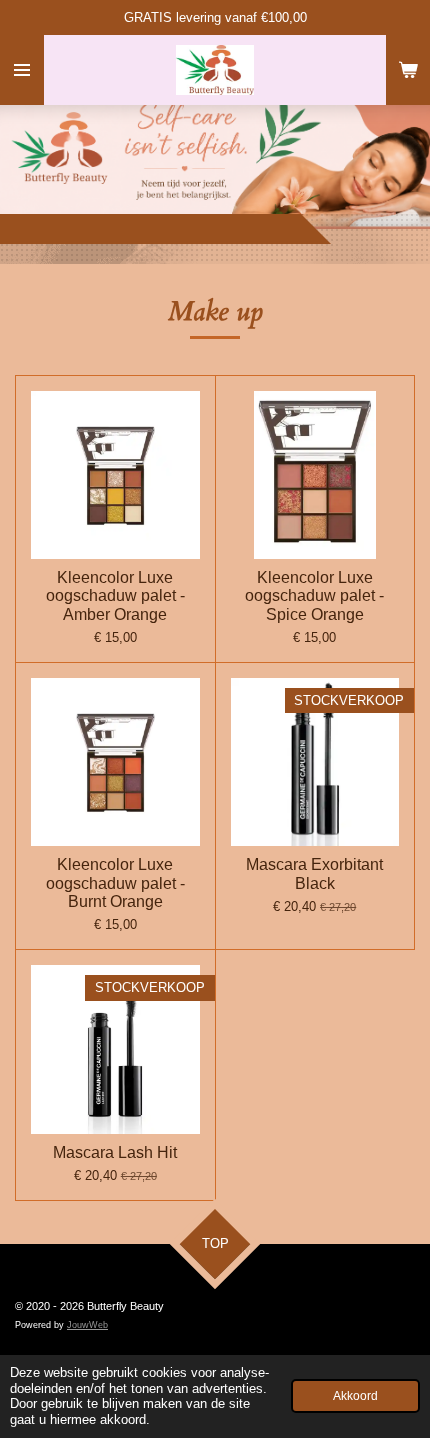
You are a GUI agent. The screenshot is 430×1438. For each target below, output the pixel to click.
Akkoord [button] (355, 1395)
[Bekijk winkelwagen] (408, 70)
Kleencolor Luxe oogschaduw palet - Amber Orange (115, 595)
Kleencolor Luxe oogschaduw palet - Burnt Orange (115, 882)
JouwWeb (87, 1325)
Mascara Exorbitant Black (314, 873)
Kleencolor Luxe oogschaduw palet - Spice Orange (314, 595)
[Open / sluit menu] (22, 70)
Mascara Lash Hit (115, 1152)
